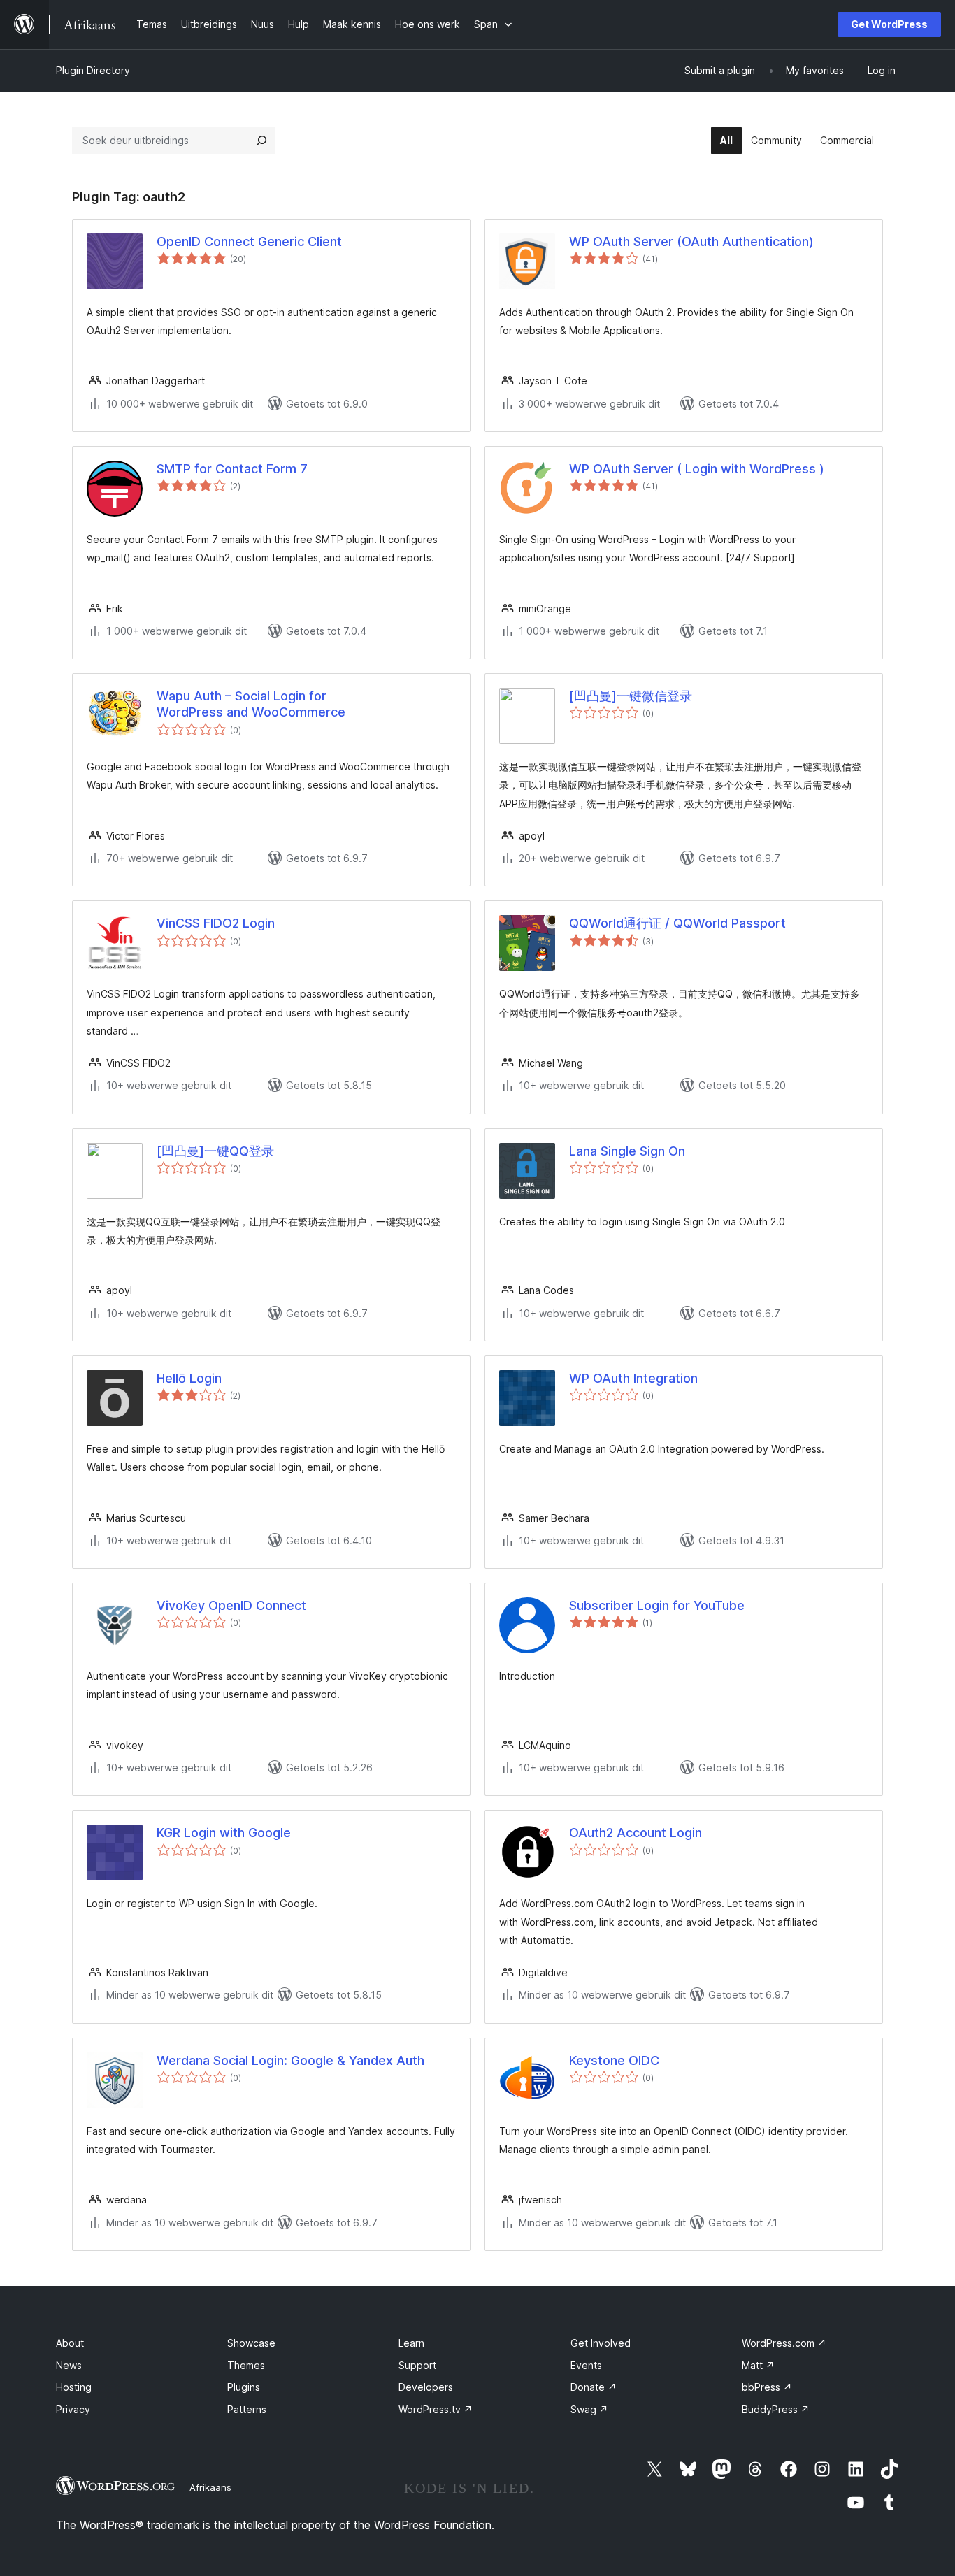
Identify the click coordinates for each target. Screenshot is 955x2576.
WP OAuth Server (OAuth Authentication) (691, 242)
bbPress (767, 2387)
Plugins (244, 2387)
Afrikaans (210, 2487)
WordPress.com (784, 2343)
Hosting (74, 2387)
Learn (411, 2343)
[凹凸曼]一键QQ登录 (215, 1151)
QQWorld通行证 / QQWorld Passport (677, 923)
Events (586, 2365)
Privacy (73, 2409)
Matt (758, 2365)
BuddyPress (776, 2409)
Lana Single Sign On (627, 1151)
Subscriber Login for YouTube (657, 1605)
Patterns (247, 2409)
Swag (589, 2409)
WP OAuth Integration (633, 1378)
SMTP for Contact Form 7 (232, 469)
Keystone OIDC (614, 2060)
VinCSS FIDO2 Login (216, 923)
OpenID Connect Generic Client (249, 242)
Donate (594, 2387)
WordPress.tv (436, 2409)
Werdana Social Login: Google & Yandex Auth (290, 2060)
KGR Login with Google (224, 1833)
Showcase (251, 2343)
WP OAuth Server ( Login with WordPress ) (697, 469)
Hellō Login (189, 1378)
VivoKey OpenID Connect (231, 1605)
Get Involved (601, 2343)
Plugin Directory (93, 70)
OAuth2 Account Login (636, 1833)
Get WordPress (889, 24)
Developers (426, 2387)
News (69, 2365)
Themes (246, 2365)
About (70, 2343)
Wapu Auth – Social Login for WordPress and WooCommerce (251, 704)
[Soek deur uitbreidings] (261, 141)
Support (417, 2365)
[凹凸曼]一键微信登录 (631, 696)
